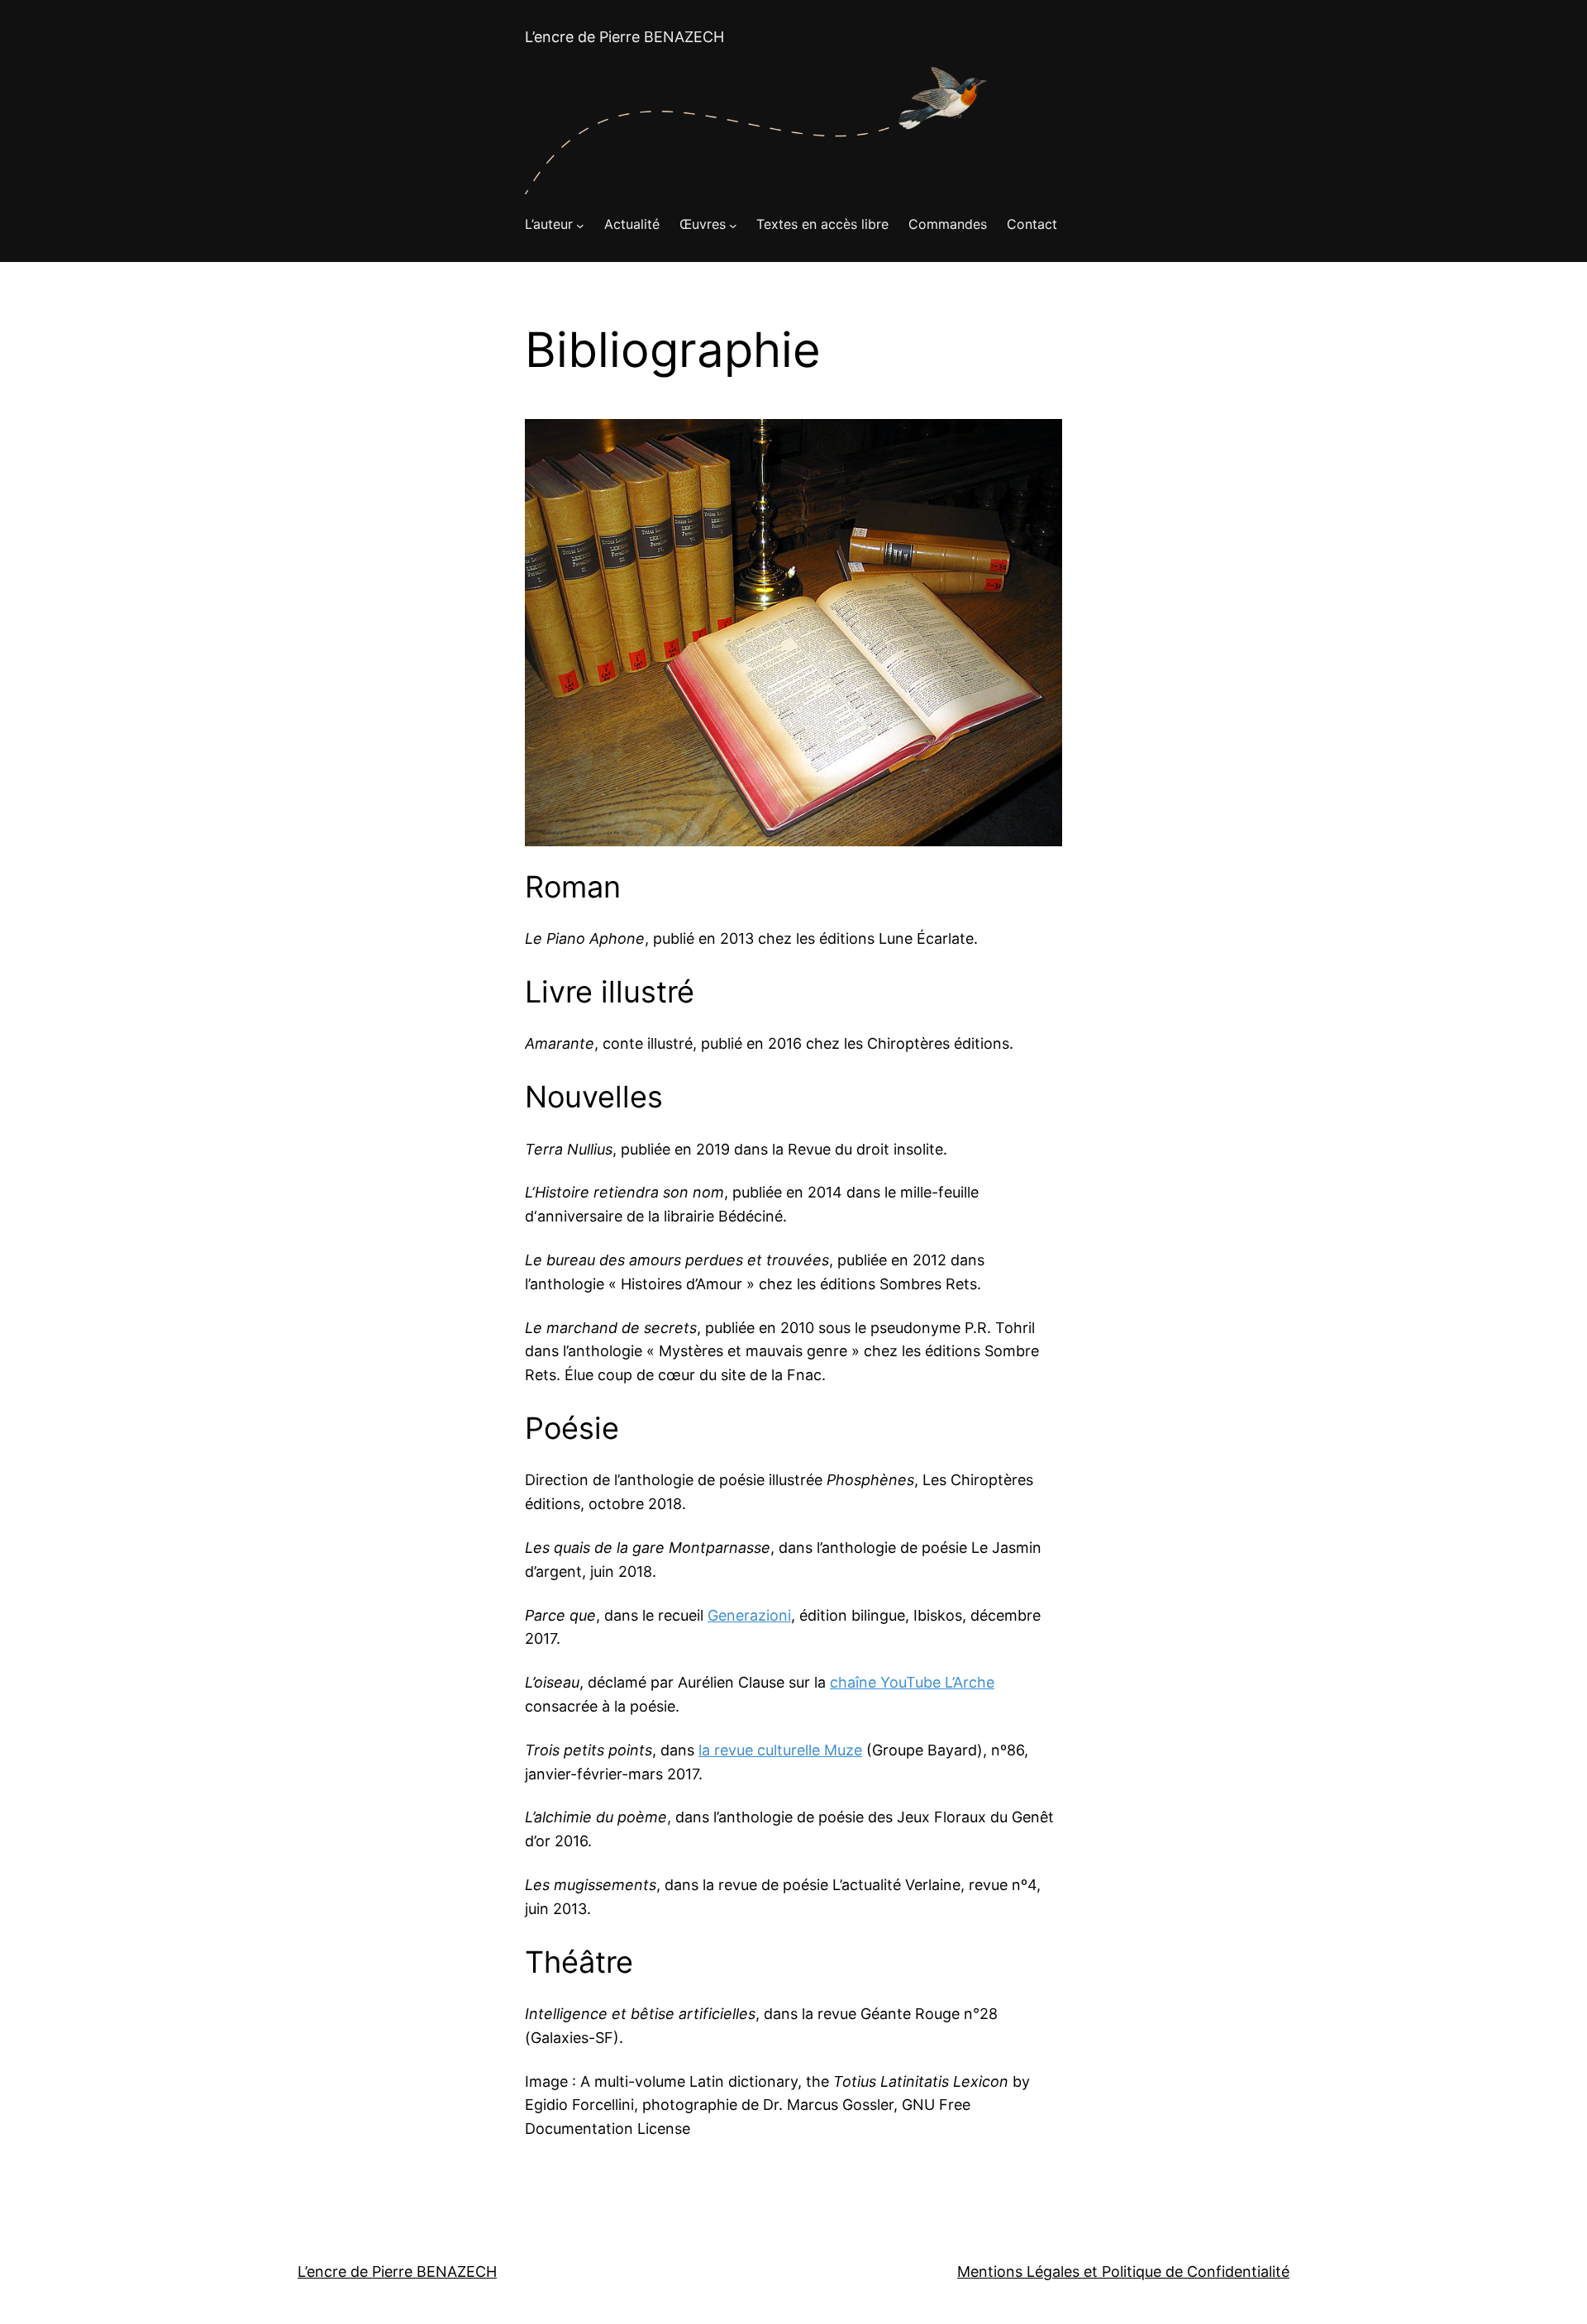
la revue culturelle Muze (780, 1750)
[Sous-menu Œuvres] (733, 225)
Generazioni (749, 1615)
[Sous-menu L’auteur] (580, 225)
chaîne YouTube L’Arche (912, 1682)
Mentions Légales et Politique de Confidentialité (1123, 2272)
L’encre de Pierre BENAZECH (624, 37)
